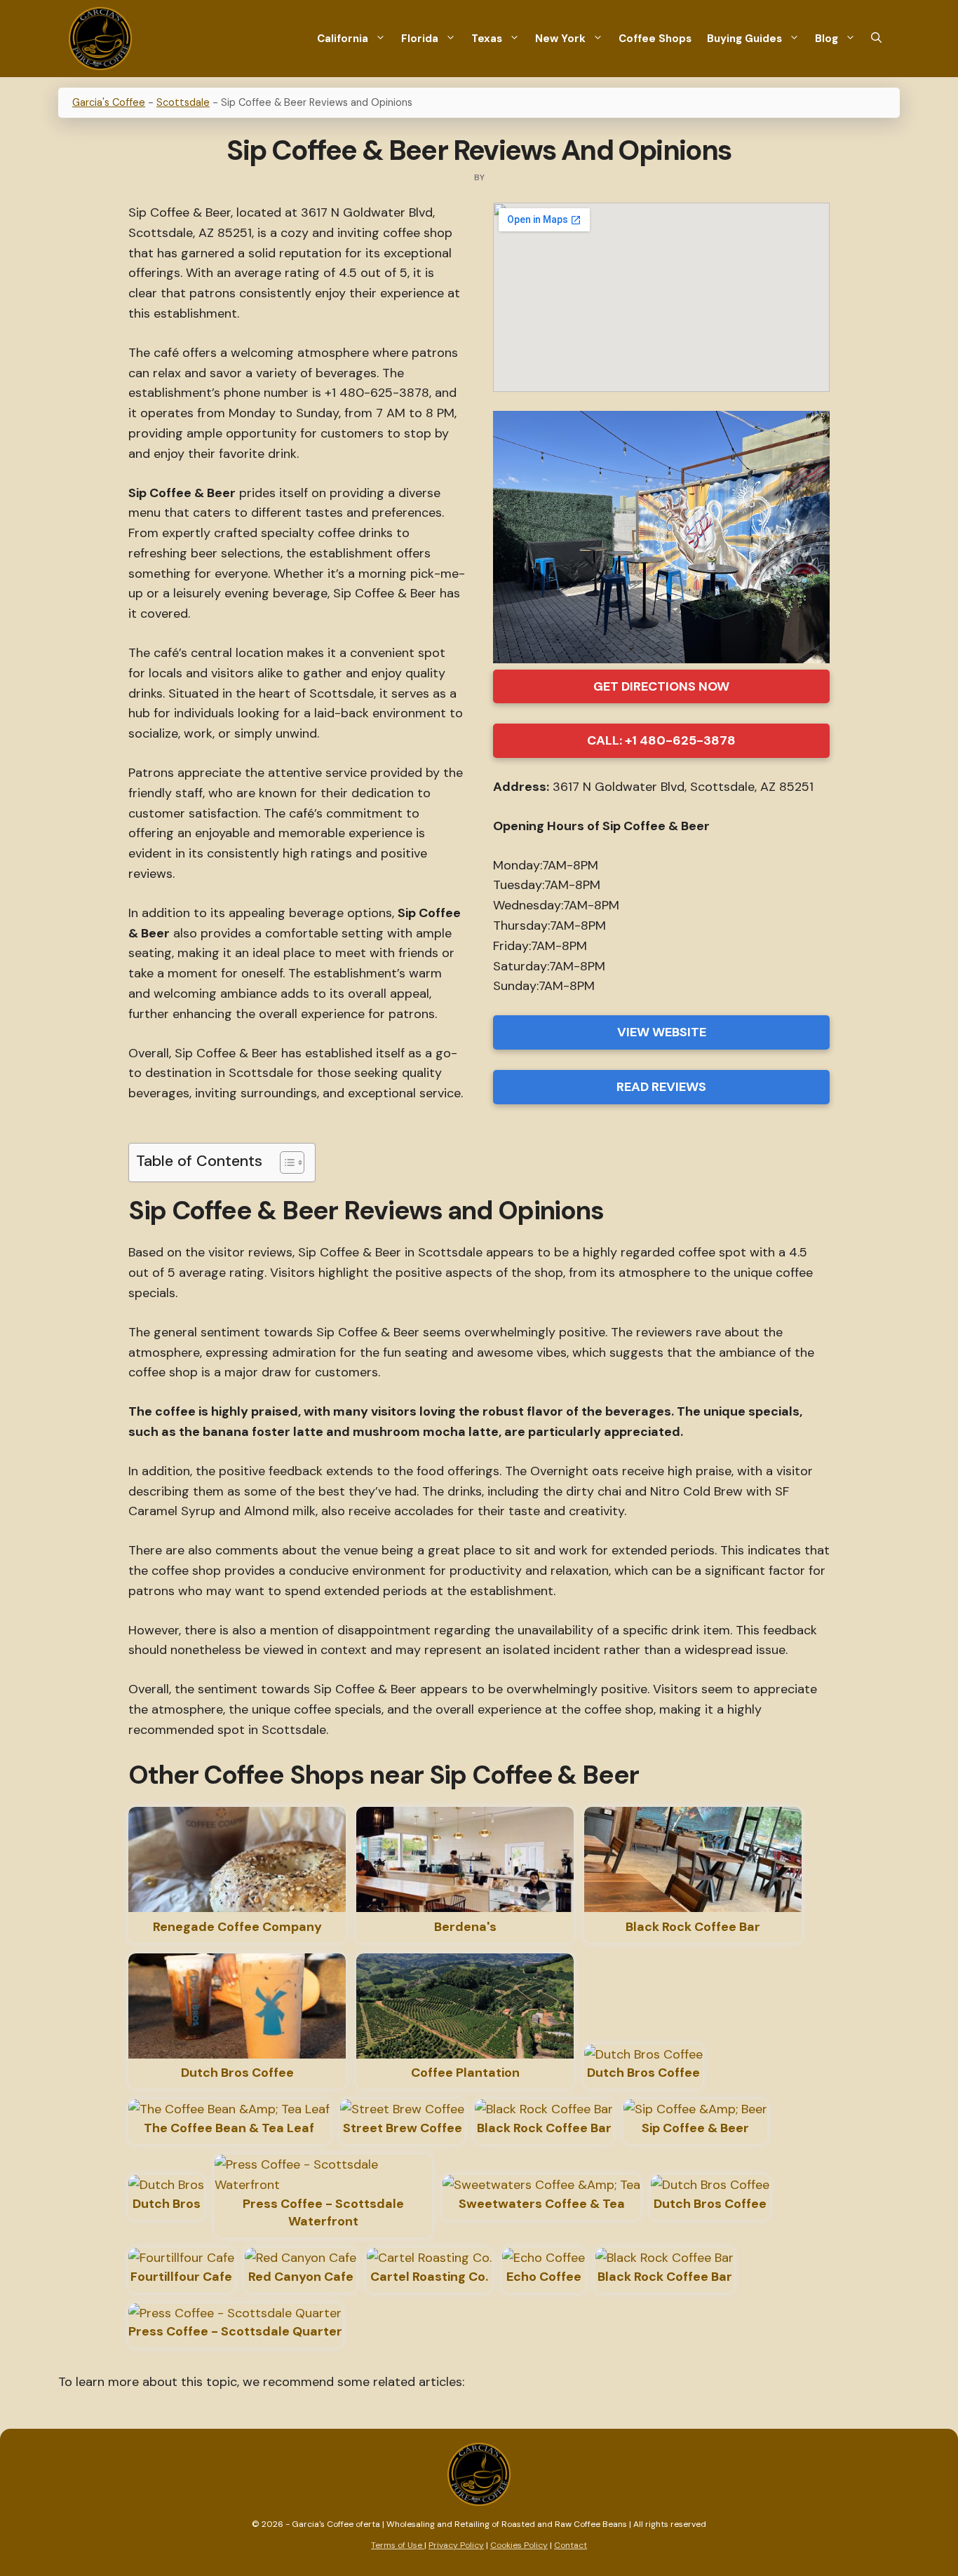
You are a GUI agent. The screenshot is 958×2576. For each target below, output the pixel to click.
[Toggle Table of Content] (285, 1162)
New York (560, 39)
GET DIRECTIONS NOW (661, 686)
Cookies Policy (519, 2545)
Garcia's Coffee (109, 102)
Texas (487, 39)
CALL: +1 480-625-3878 (661, 740)
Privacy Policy (456, 2545)
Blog (827, 39)
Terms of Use (398, 2545)
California (343, 39)
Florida (420, 39)
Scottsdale (183, 102)
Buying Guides (744, 39)
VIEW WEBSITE (662, 1032)
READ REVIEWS (661, 1087)
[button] (876, 39)
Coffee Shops (655, 39)
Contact (571, 2545)
